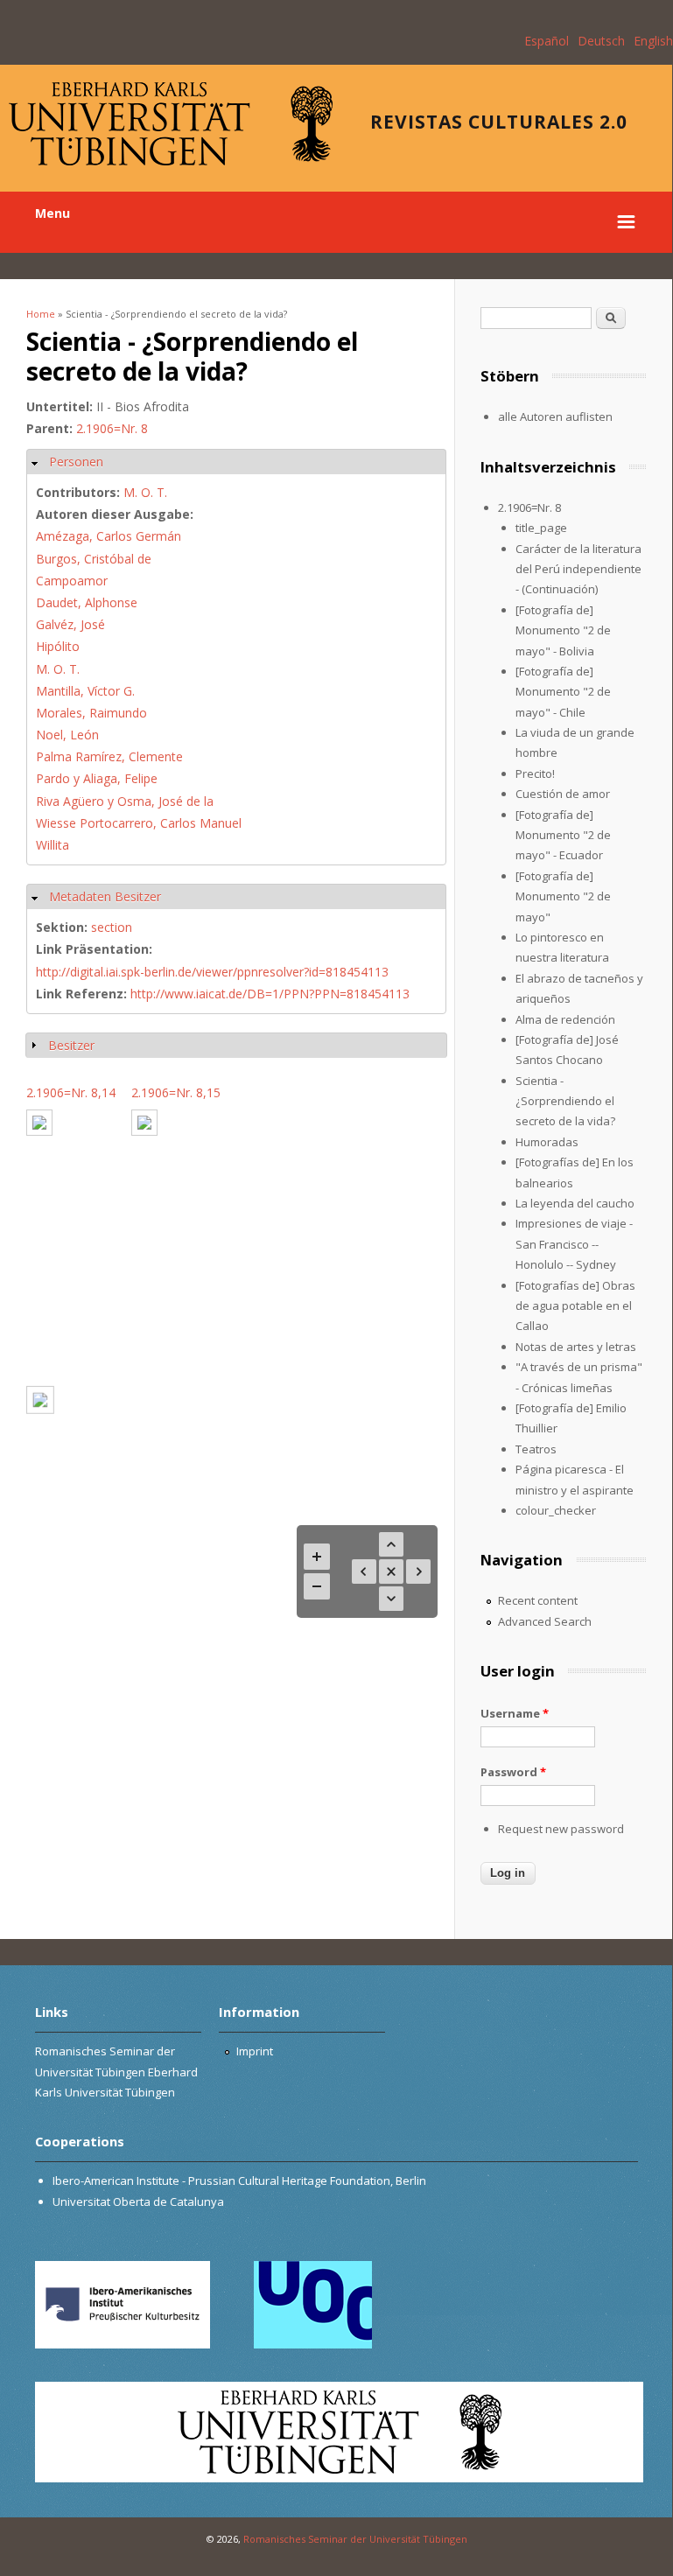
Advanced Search (545, 1621)
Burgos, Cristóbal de (94, 559)
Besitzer (71, 1045)
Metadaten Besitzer (105, 896)
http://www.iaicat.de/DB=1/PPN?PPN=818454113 (270, 994)
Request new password (561, 1829)
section (112, 927)
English (653, 41)
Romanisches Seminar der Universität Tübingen (355, 2539)
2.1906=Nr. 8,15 (176, 1092)
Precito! (535, 773)
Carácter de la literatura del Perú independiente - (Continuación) (578, 569)
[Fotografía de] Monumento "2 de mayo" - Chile (563, 692)
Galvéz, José (70, 624)
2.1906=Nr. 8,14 (71, 1092)
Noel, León (67, 735)
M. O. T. (145, 492)
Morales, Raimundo (91, 713)
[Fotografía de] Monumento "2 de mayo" (563, 896)
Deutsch (601, 41)
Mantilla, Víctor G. (85, 691)
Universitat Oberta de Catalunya (138, 2201)
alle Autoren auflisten (555, 416)
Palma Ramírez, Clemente (109, 756)
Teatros (536, 1449)
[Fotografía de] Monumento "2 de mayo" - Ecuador (563, 835)
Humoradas (547, 1142)
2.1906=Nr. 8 (112, 428)
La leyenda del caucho (575, 1203)
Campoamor (72, 581)
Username (515, 1713)
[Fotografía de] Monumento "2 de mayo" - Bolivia (563, 630)
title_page (541, 528)
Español (547, 41)
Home (41, 314)
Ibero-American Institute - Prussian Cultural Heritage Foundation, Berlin (239, 2180)
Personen (76, 462)
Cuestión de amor (563, 794)
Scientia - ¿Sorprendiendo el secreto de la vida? (565, 1101)
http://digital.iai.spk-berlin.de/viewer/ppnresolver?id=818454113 (212, 972)
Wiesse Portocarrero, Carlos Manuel (139, 823)
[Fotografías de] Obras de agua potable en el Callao (575, 1306)
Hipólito (58, 646)
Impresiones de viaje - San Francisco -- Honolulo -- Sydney (574, 1244)
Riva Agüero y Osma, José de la (125, 801)
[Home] (171, 161)
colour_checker (556, 1510)
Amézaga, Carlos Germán (109, 536)
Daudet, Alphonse (87, 602)
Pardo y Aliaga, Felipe (97, 778)
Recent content (538, 1600)
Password (513, 1772)
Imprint (255, 2051)
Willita (53, 845)
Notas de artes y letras (576, 1347)
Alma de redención (565, 1019)
